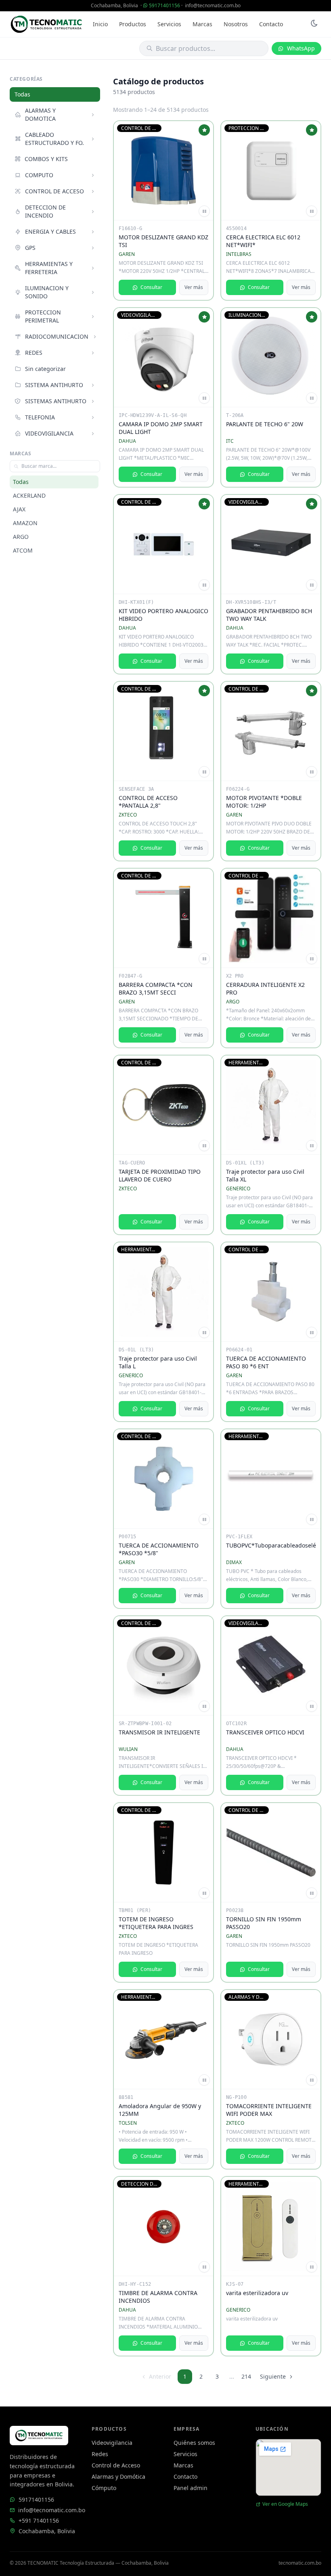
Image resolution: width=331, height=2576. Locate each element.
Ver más (194, 287)
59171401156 (164, 5)
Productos (133, 24)
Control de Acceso (116, 2465)
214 (246, 2376)
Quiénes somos (194, 2443)
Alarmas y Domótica (118, 2477)
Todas (22, 94)
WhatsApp (301, 48)
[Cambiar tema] (314, 24)
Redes (100, 2454)
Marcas (202, 24)
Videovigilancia (112, 2443)
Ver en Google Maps (285, 2504)
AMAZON (25, 523)
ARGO (21, 537)
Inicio (100, 24)
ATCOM (23, 550)
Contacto (271, 24)
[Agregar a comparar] (204, 211)
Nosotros (236, 24)
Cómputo (104, 2488)
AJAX (19, 509)
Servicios (169, 24)
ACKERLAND (29, 495)
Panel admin (191, 2488)
